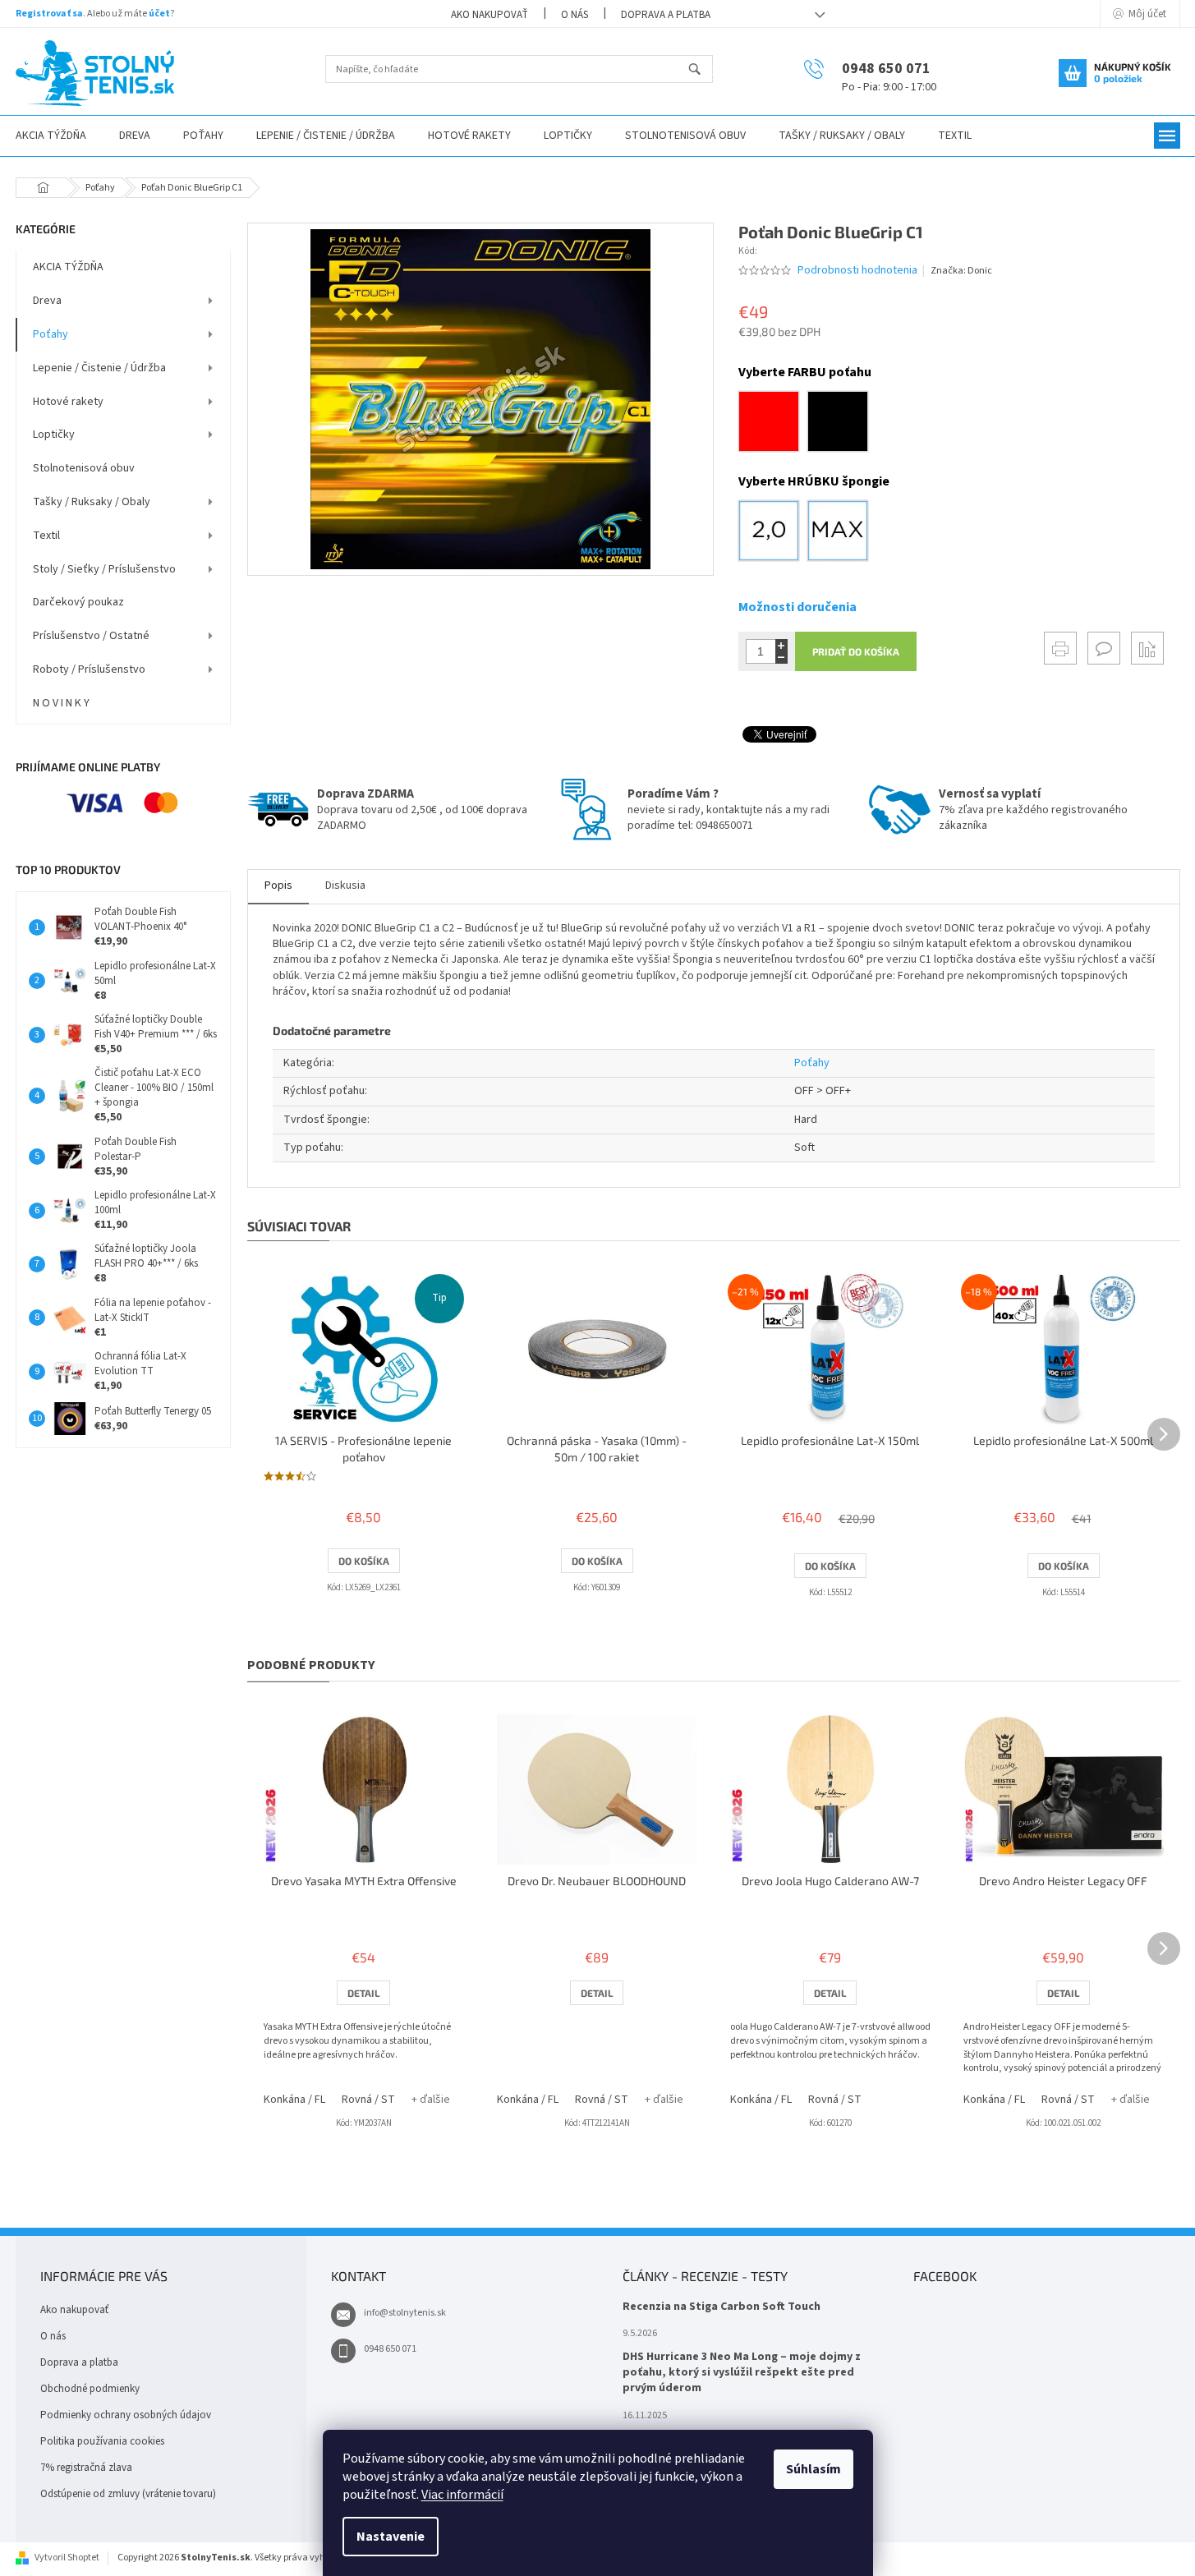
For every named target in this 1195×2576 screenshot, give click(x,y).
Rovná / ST (368, 2100)
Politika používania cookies (102, 2441)
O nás (575, 15)
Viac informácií (462, 2495)
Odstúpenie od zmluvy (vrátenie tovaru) (128, 2494)
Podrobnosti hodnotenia (857, 271)
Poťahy (51, 334)
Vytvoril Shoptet (67, 2558)
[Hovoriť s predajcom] (1104, 648)
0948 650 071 (390, 2349)
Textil (46, 536)
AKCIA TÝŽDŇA (68, 267)
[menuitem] (135, 136)
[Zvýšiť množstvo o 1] (781, 645)
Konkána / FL (294, 2100)
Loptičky (54, 435)
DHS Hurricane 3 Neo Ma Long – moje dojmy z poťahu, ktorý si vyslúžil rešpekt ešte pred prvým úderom (742, 2373)
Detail (363, 1993)
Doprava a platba (666, 15)
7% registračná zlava (86, 2468)
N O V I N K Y (61, 703)
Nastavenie (391, 2537)
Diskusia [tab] (345, 885)
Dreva (47, 301)
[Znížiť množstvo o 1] (781, 658)
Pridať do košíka (856, 651)
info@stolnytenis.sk (405, 2313)
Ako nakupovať (489, 15)
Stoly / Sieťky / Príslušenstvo (104, 569)
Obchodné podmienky (90, 2389)
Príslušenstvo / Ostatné (91, 636)
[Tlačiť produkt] (1060, 648)
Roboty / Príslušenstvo (89, 669)
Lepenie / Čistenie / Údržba (99, 368)
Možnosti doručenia (797, 607)
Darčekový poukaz (78, 602)
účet (159, 14)
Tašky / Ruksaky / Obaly (92, 502)
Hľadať (702, 70)
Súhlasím (814, 2469)
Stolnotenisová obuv (84, 468)
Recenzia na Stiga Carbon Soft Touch (722, 2307)
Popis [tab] (278, 885)
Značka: (961, 271)
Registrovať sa (49, 14)
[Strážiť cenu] (1147, 648)
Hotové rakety (68, 402)
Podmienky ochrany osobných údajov (126, 2415)
